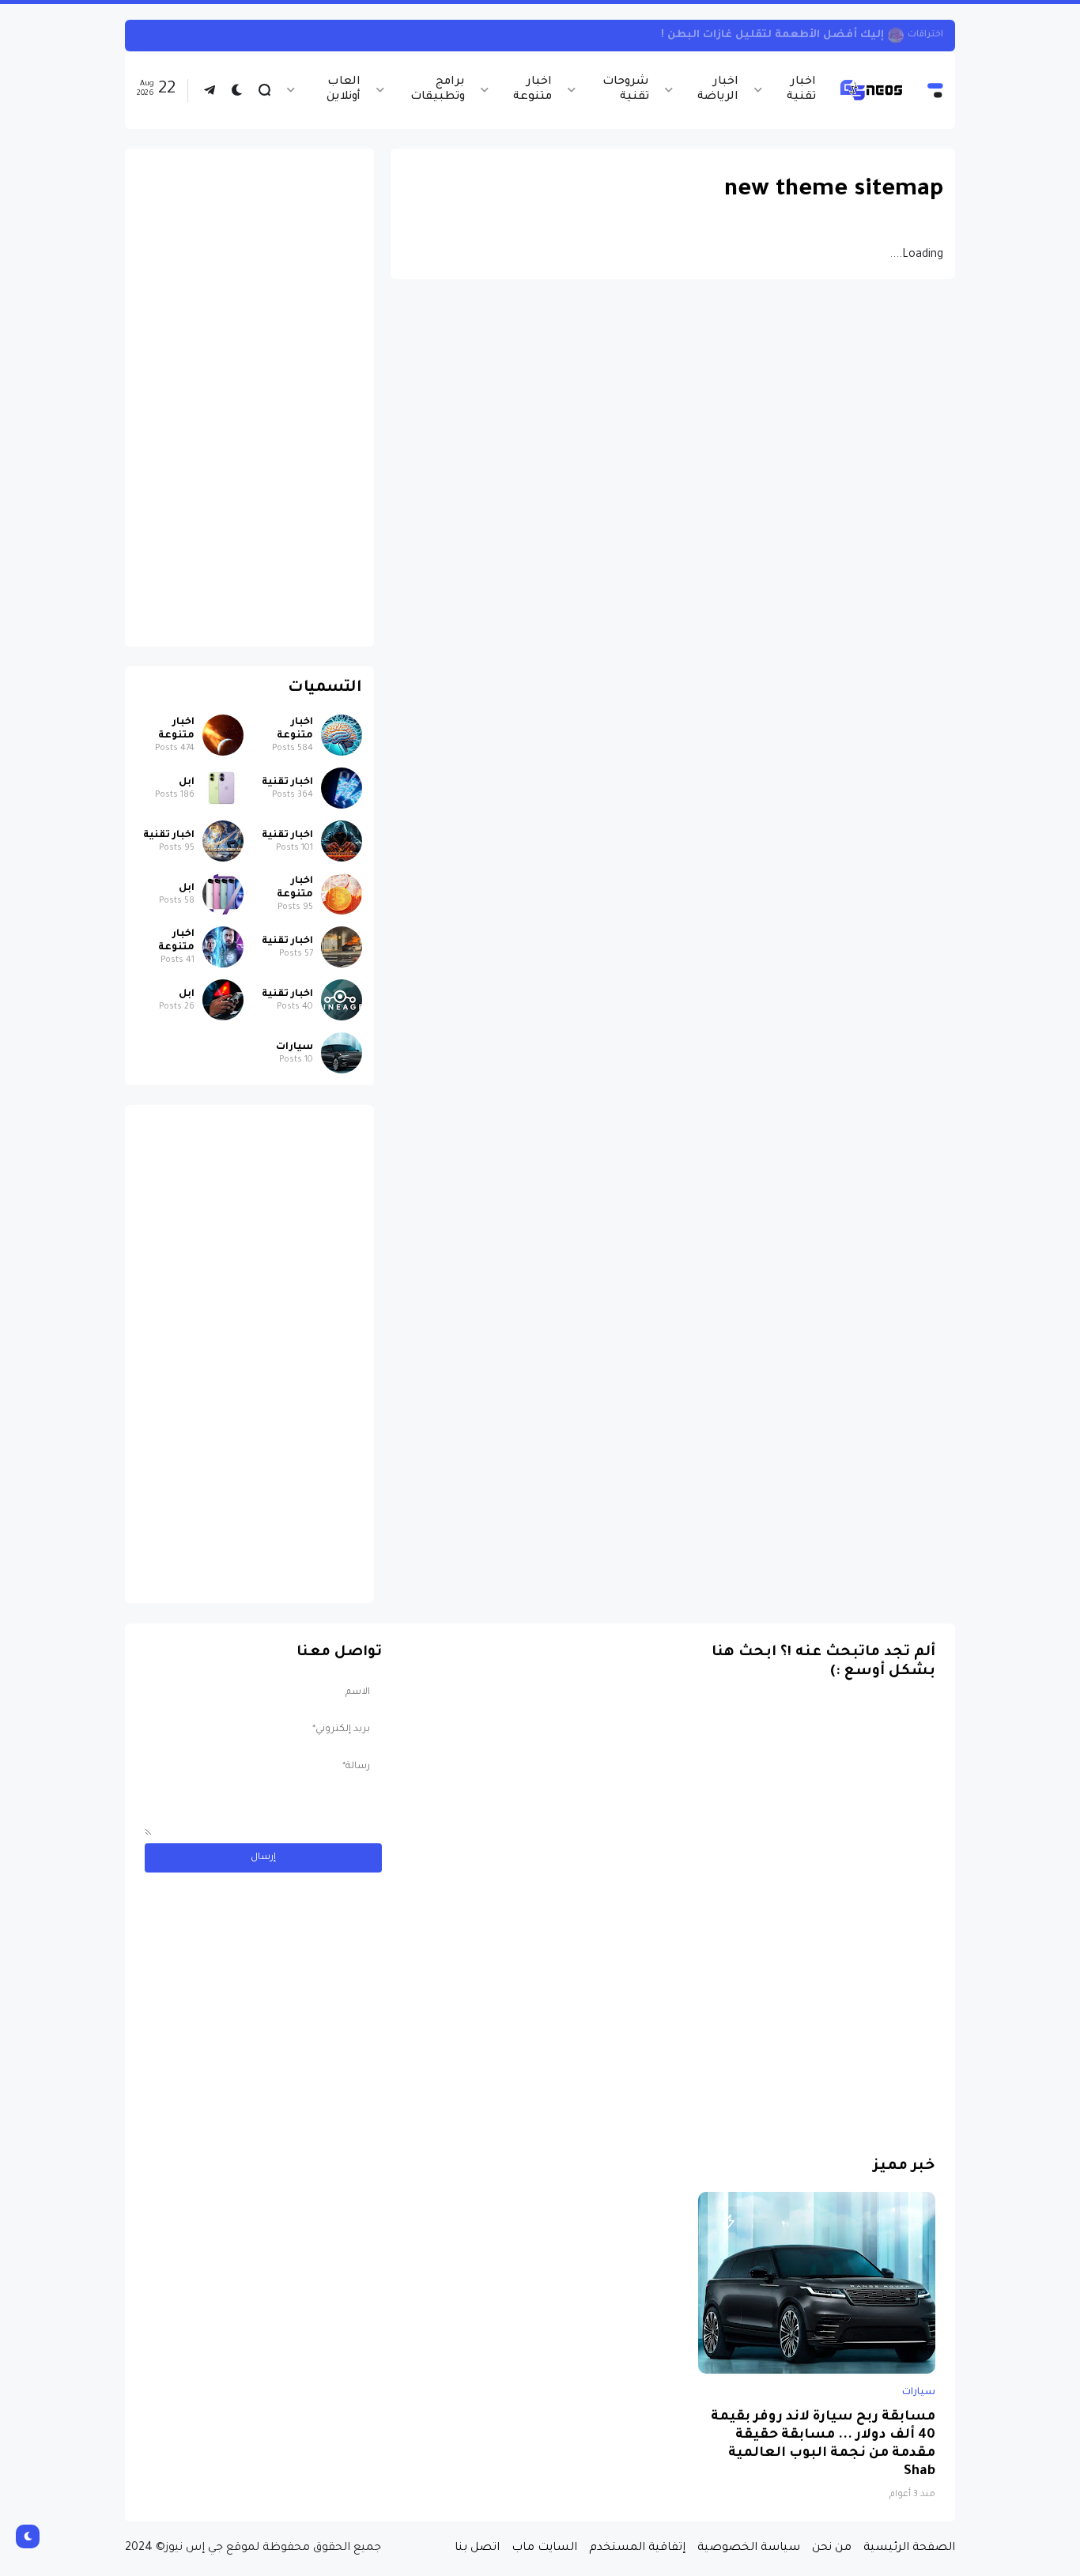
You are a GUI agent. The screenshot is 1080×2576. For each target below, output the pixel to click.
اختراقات (925, 35)
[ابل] (223, 788)
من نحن (832, 2548)
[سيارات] (342, 1053)
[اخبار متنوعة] (342, 735)
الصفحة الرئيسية (909, 2548)
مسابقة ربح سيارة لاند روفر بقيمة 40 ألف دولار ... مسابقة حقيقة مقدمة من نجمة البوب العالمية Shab (823, 2445)
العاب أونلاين (344, 90)
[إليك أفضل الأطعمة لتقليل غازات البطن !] (896, 36)
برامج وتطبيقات (438, 90)
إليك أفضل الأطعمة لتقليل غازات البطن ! (772, 35)
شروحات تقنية (626, 90)
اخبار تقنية (801, 90)
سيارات (295, 1047)
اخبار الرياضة (717, 90)
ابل (187, 783)
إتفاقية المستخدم (637, 2548)
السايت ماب (544, 2548)
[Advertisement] (249, 398)
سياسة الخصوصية (749, 2548)
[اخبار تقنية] (342, 788)
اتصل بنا (477, 2548)
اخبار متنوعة (532, 90)
